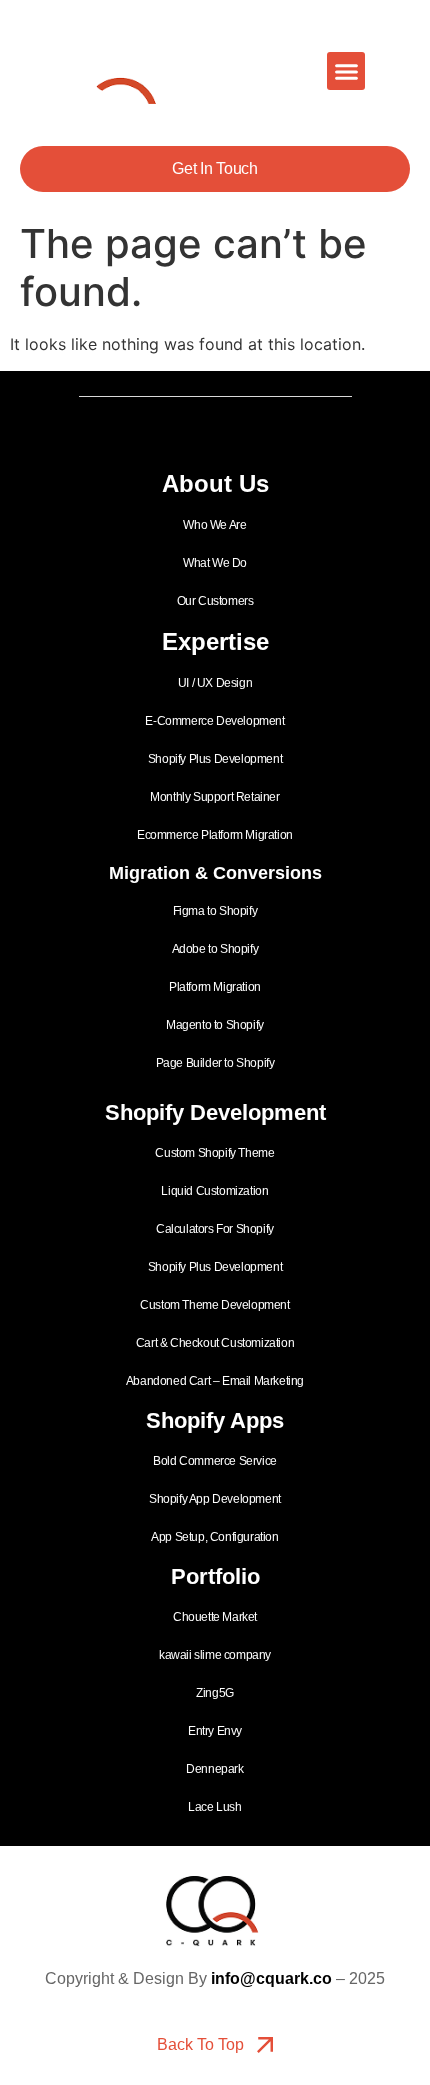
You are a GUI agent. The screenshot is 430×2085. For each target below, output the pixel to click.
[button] (346, 71)
